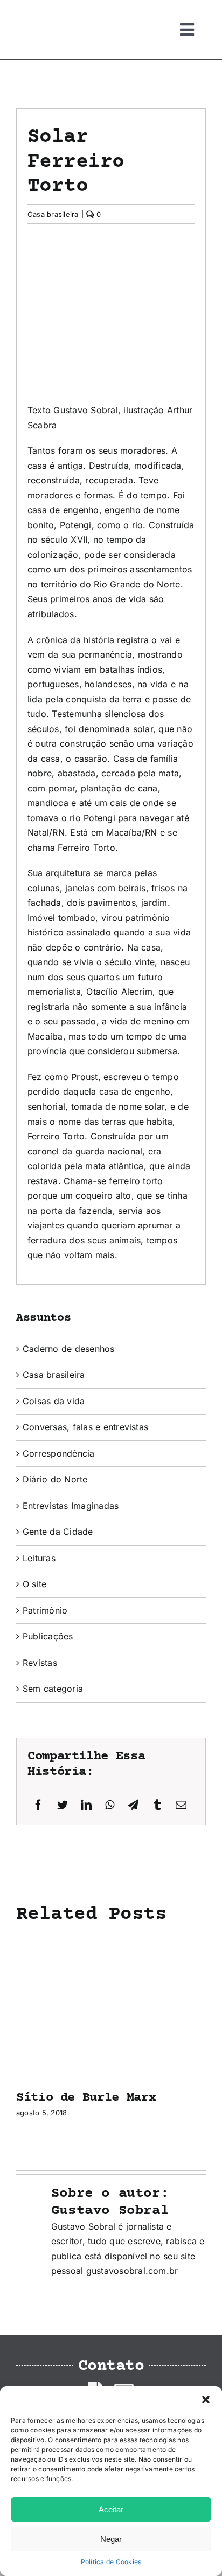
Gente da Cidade (58, 1532)
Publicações (48, 1636)
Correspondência (59, 1453)
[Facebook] (38, 1805)
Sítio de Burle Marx (86, 2098)
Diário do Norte (55, 1479)
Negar (111, 2539)
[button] (206, 2400)
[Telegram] (133, 1805)
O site (34, 1584)
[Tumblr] (157, 1805)
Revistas (40, 1663)
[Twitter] (63, 1805)
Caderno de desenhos (69, 1349)
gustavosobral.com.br (132, 2271)
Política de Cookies (111, 2562)
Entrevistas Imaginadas (71, 1506)
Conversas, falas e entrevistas (85, 1427)
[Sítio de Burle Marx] (111, 1942)
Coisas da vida (54, 1401)
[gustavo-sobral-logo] (38, 12)
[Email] (181, 1805)
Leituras (39, 1558)
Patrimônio (45, 1610)
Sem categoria (53, 1689)
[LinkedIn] (86, 1805)
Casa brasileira (53, 214)
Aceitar (111, 2509)
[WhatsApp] (110, 1805)
